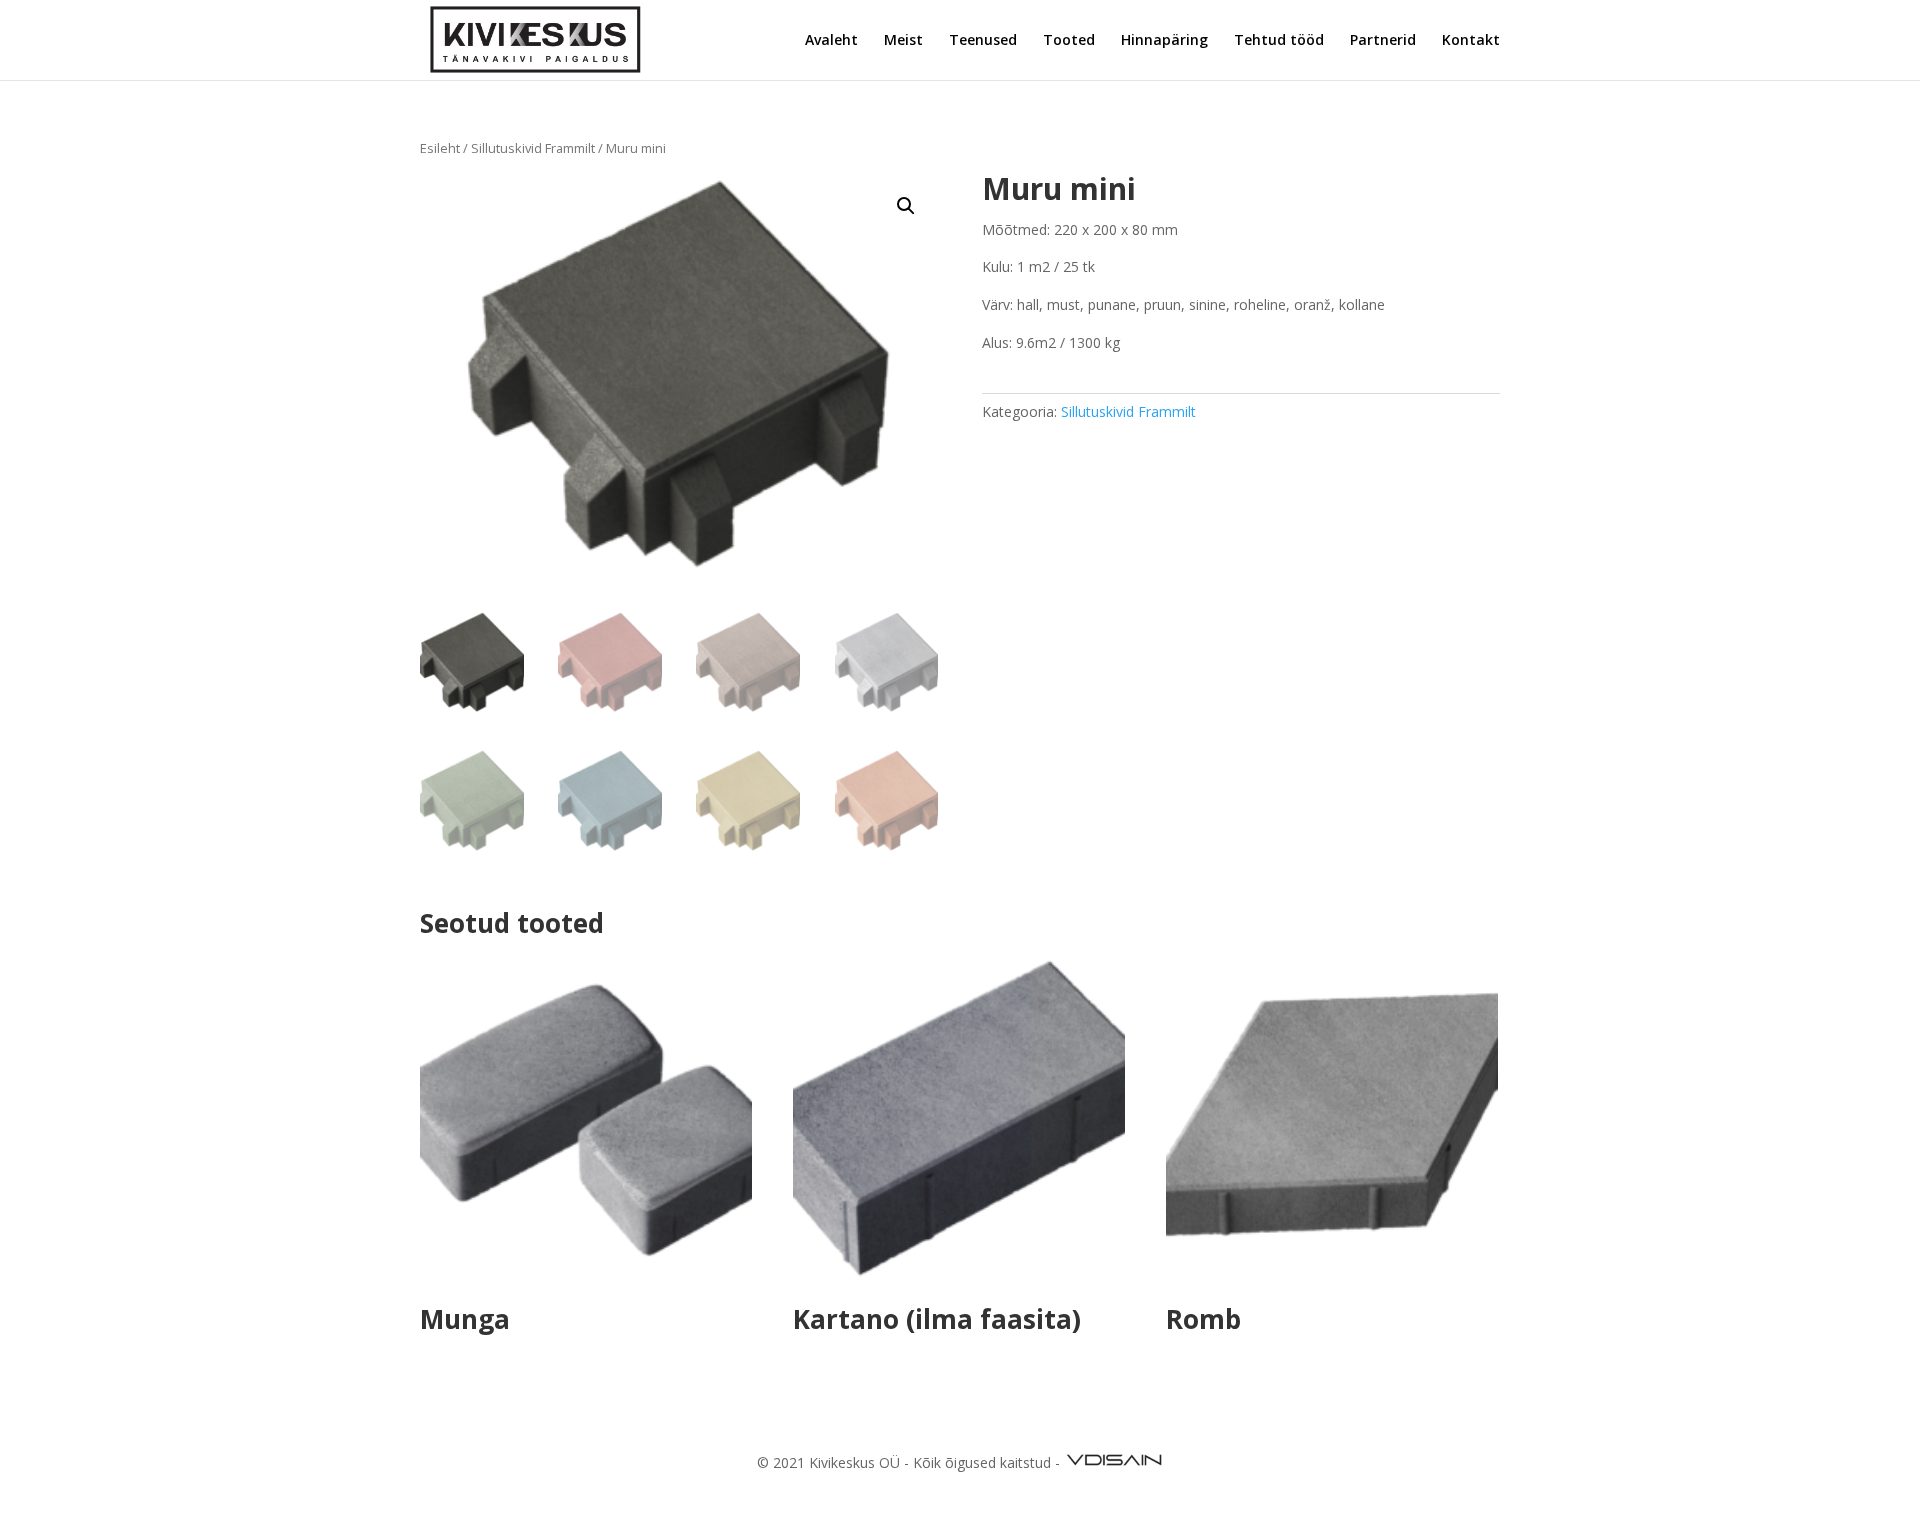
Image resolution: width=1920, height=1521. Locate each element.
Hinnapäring (1164, 41)
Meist (903, 41)
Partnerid (1383, 41)
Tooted (1069, 41)
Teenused (983, 41)
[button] (906, 206)
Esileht (440, 148)
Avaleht (831, 41)
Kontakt (1471, 41)
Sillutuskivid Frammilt (533, 148)
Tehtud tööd (1279, 41)
